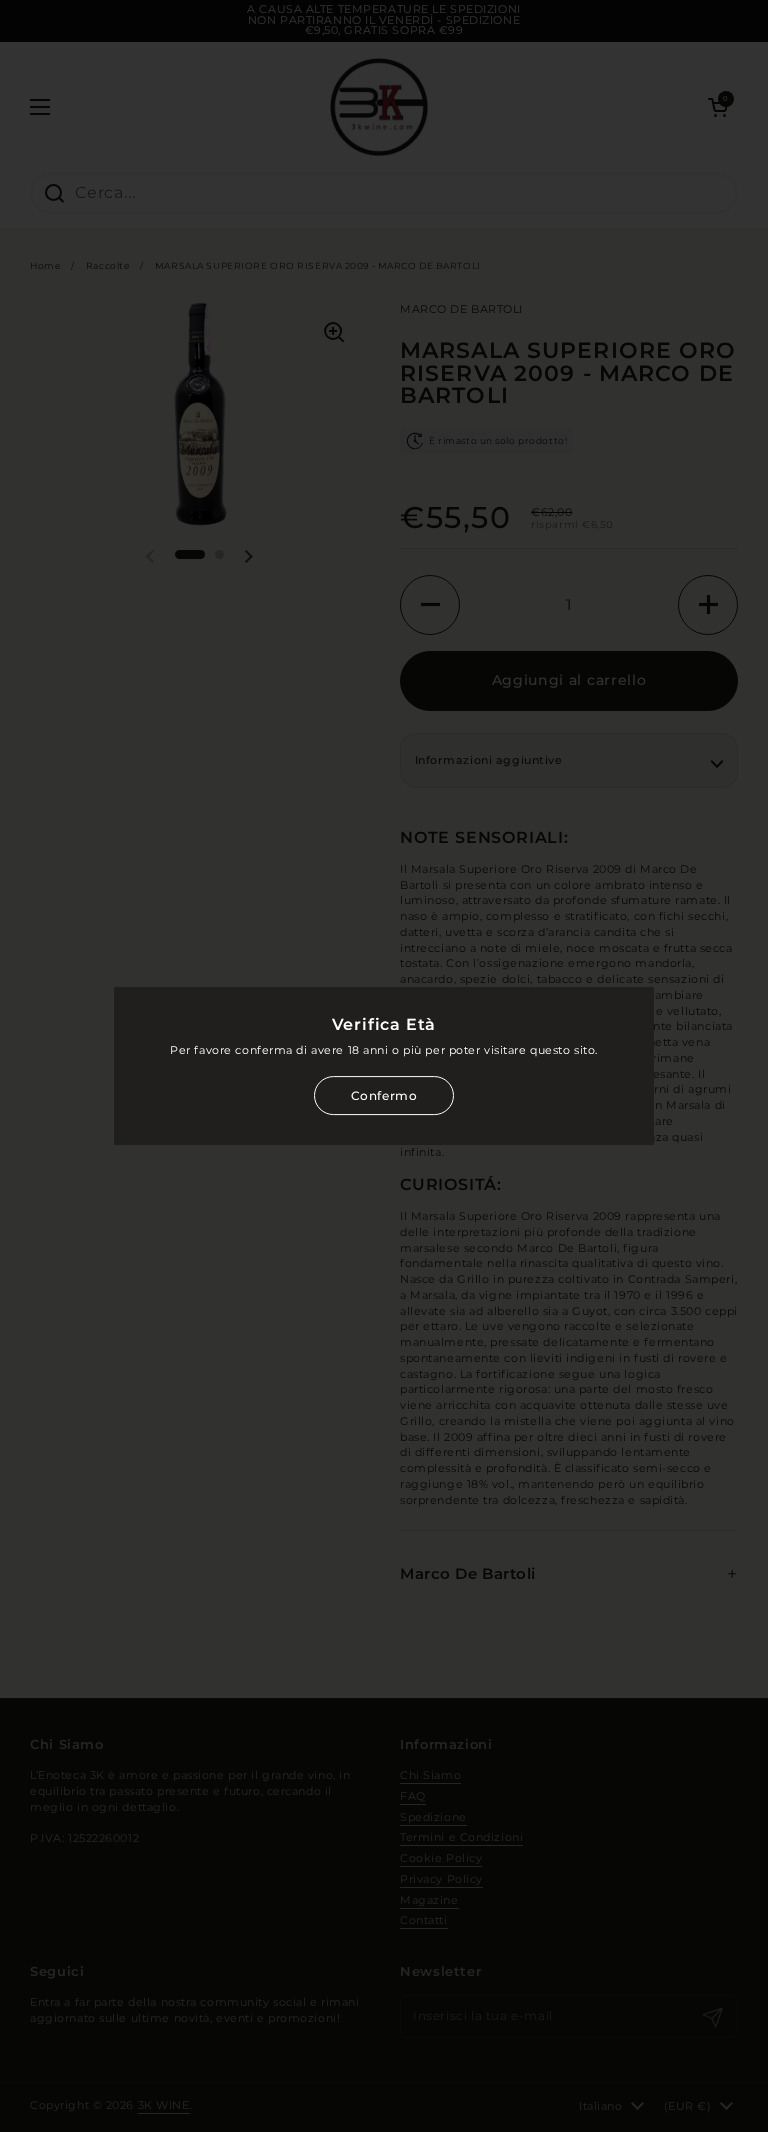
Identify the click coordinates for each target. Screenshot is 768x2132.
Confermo (384, 1095)
